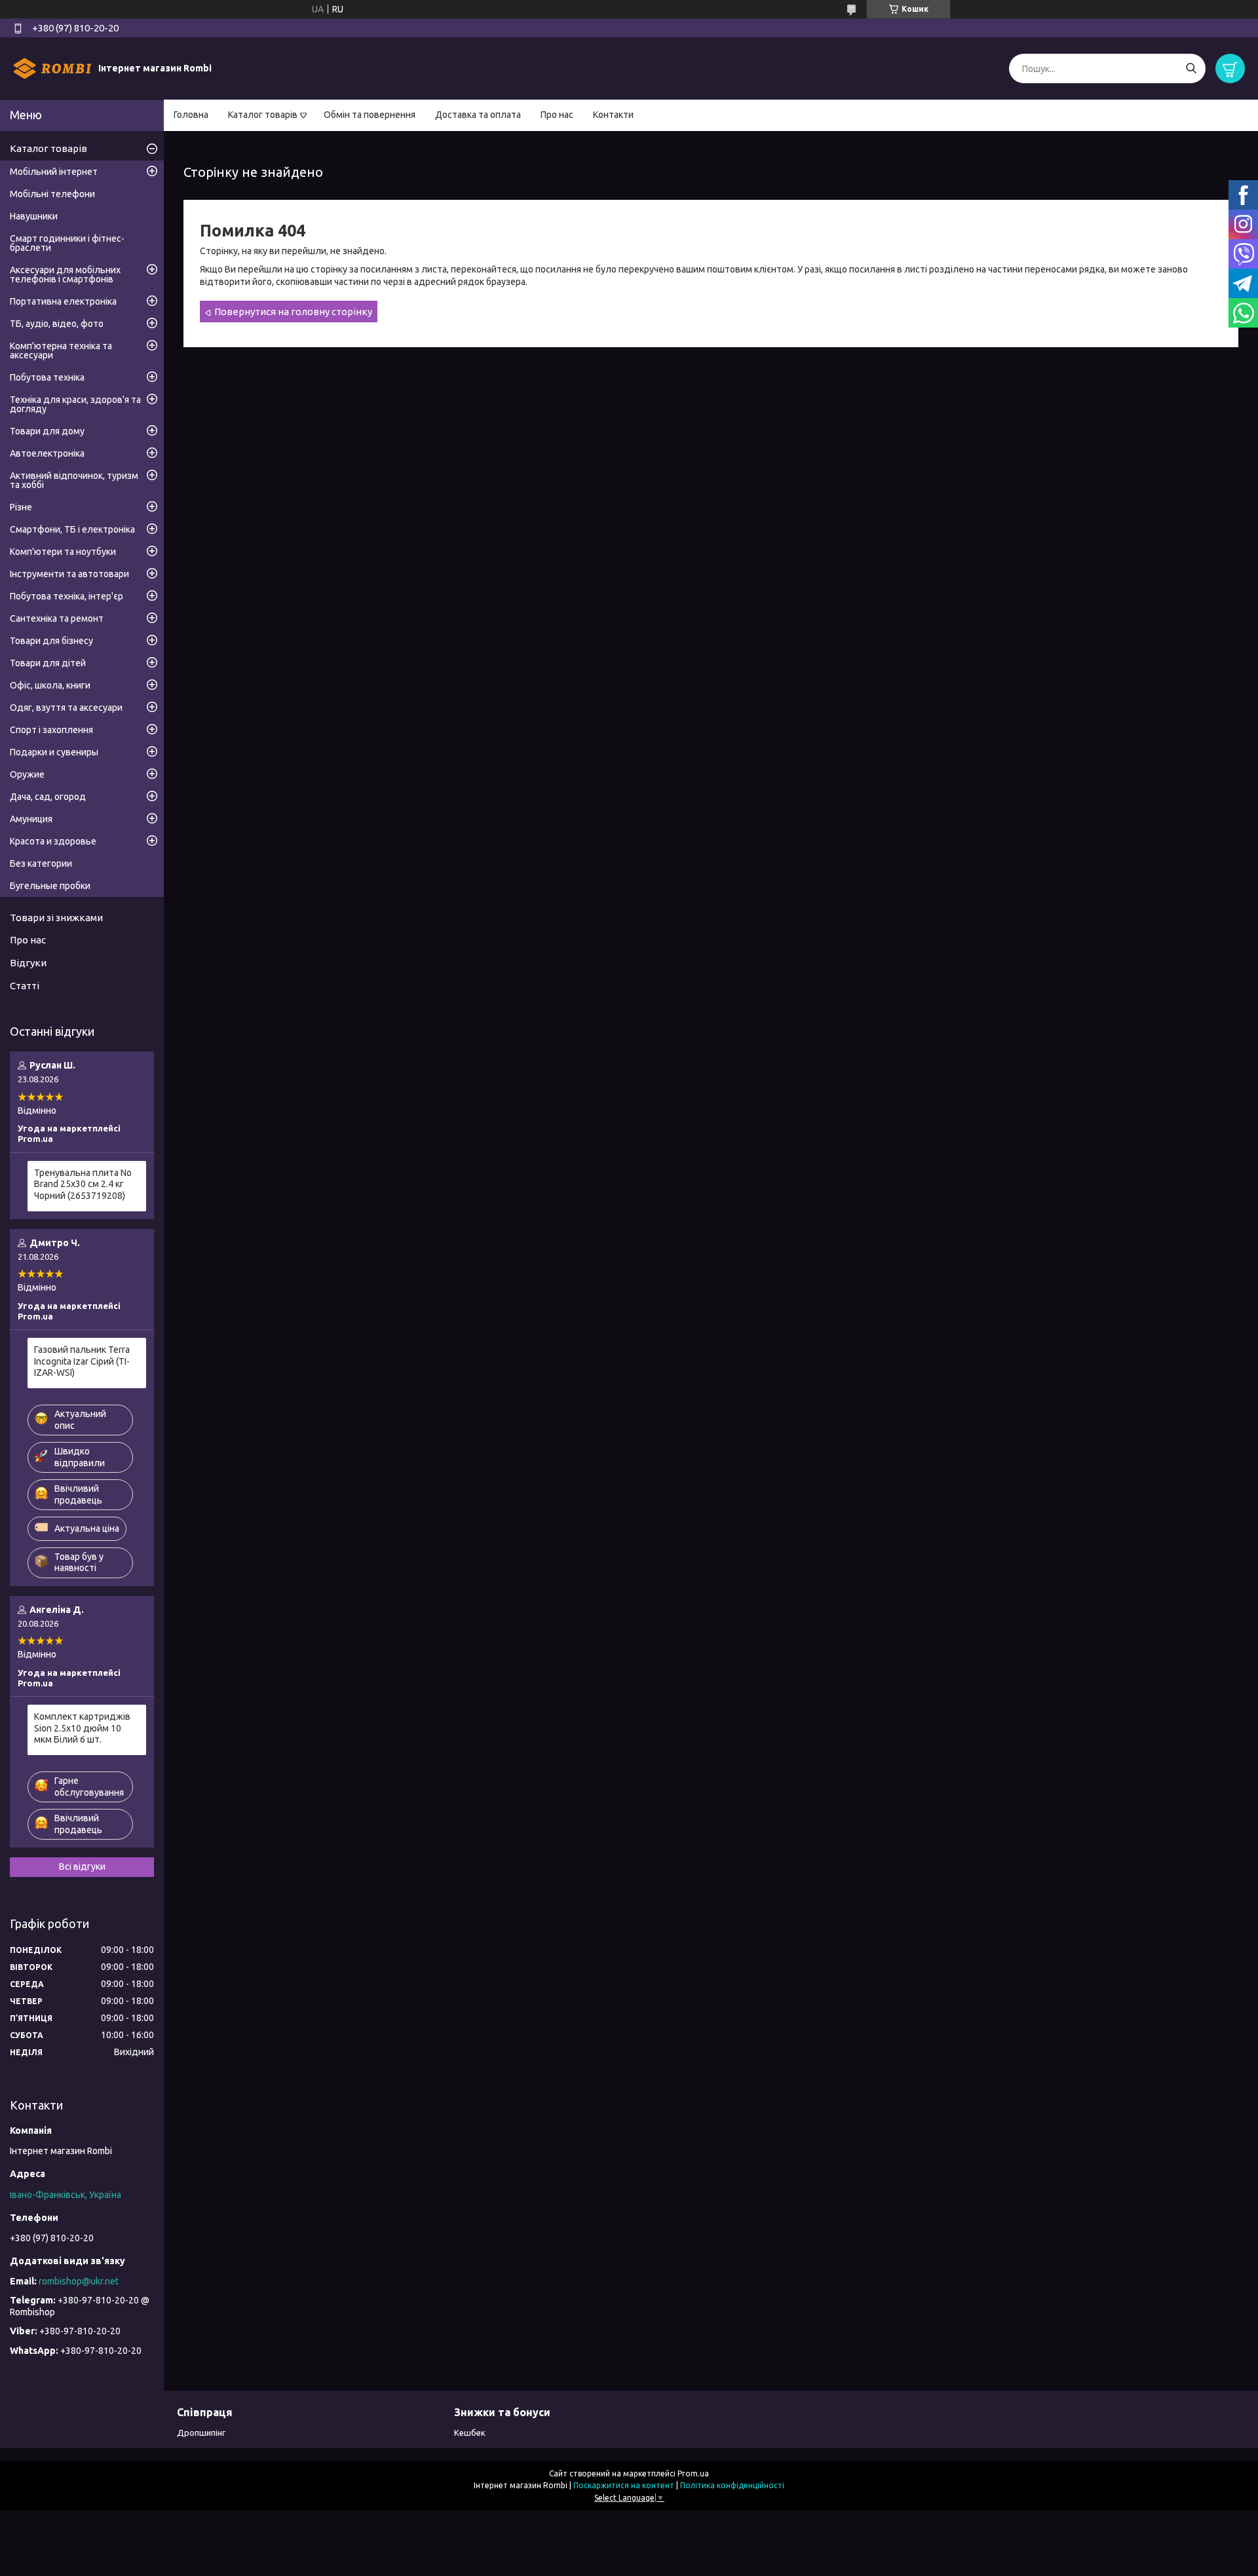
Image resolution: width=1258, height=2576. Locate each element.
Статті (25, 986)
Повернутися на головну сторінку (293, 312)
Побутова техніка (47, 377)
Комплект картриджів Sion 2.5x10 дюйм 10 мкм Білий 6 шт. (82, 1728)
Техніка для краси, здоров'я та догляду (75, 404)
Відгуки (28, 963)
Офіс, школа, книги (50, 685)
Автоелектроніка (47, 453)
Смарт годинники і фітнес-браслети (67, 243)
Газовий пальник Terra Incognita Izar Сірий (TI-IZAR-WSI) (82, 1361)
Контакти (613, 115)
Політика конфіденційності (732, 2485)
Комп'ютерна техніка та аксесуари (61, 350)
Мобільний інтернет (54, 172)
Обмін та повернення (370, 115)
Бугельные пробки (50, 886)
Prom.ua (693, 2473)
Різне (21, 507)
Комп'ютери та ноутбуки (63, 552)
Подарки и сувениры (54, 752)
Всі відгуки (82, 1866)
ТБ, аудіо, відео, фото (57, 324)
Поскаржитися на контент (624, 2485)
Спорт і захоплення (51, 730)
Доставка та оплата (478, 115)
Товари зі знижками (56, 918)
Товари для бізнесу (51, 641)
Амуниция (31, 819)
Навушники (34, 216)
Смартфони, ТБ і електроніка (72, 529)
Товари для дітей (48, 663)
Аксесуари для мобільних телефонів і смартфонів (65, 275)
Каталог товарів (263, 115)
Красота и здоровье (53, 841)
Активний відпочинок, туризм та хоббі (74, 480)
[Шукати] (1191, 68)
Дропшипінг (201, 2433)
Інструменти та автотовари (69, 574)
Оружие (27, 774)
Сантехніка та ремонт (57, 618)
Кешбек (470, 2433)
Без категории (41, 863)
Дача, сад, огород (48, 797)
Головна (191, 115)
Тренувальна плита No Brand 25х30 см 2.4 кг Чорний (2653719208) (83, 1184)
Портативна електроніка (63, 301)
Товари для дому (47, 431)
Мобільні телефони (52, 194)
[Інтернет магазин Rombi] (52, 68)
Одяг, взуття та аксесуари (66, 708)
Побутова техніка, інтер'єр (67, 596)
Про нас (557, 115)
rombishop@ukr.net (79, 2281)
